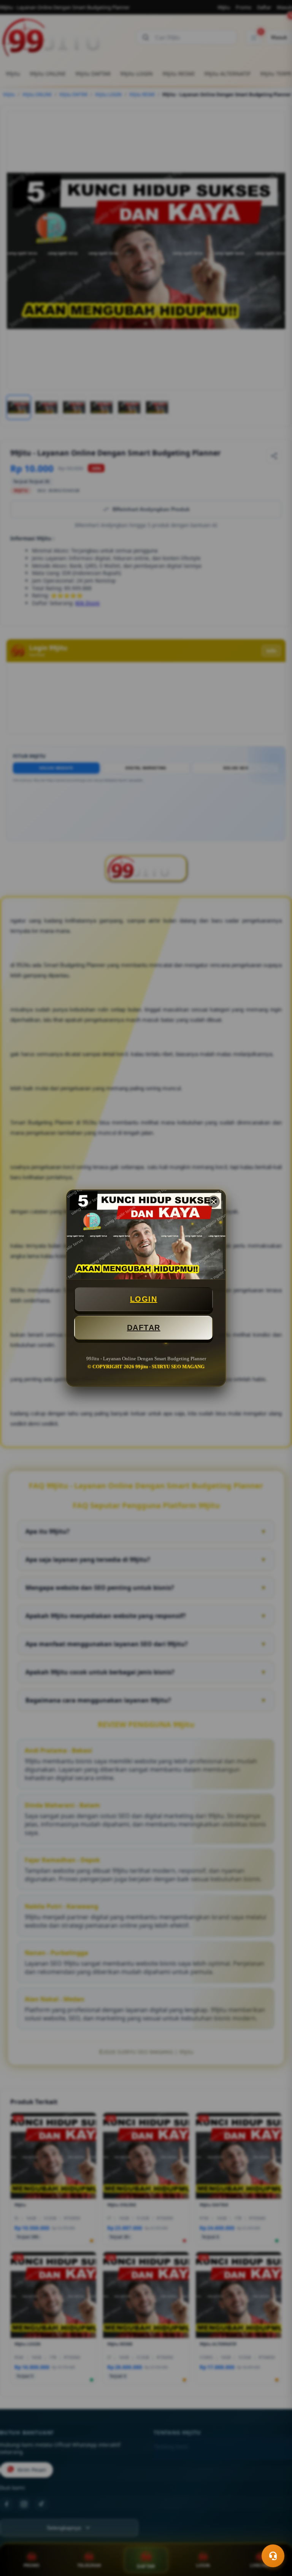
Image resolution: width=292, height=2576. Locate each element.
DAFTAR (144, 1328)
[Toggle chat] (273, 2556)
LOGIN (144, 1299)
